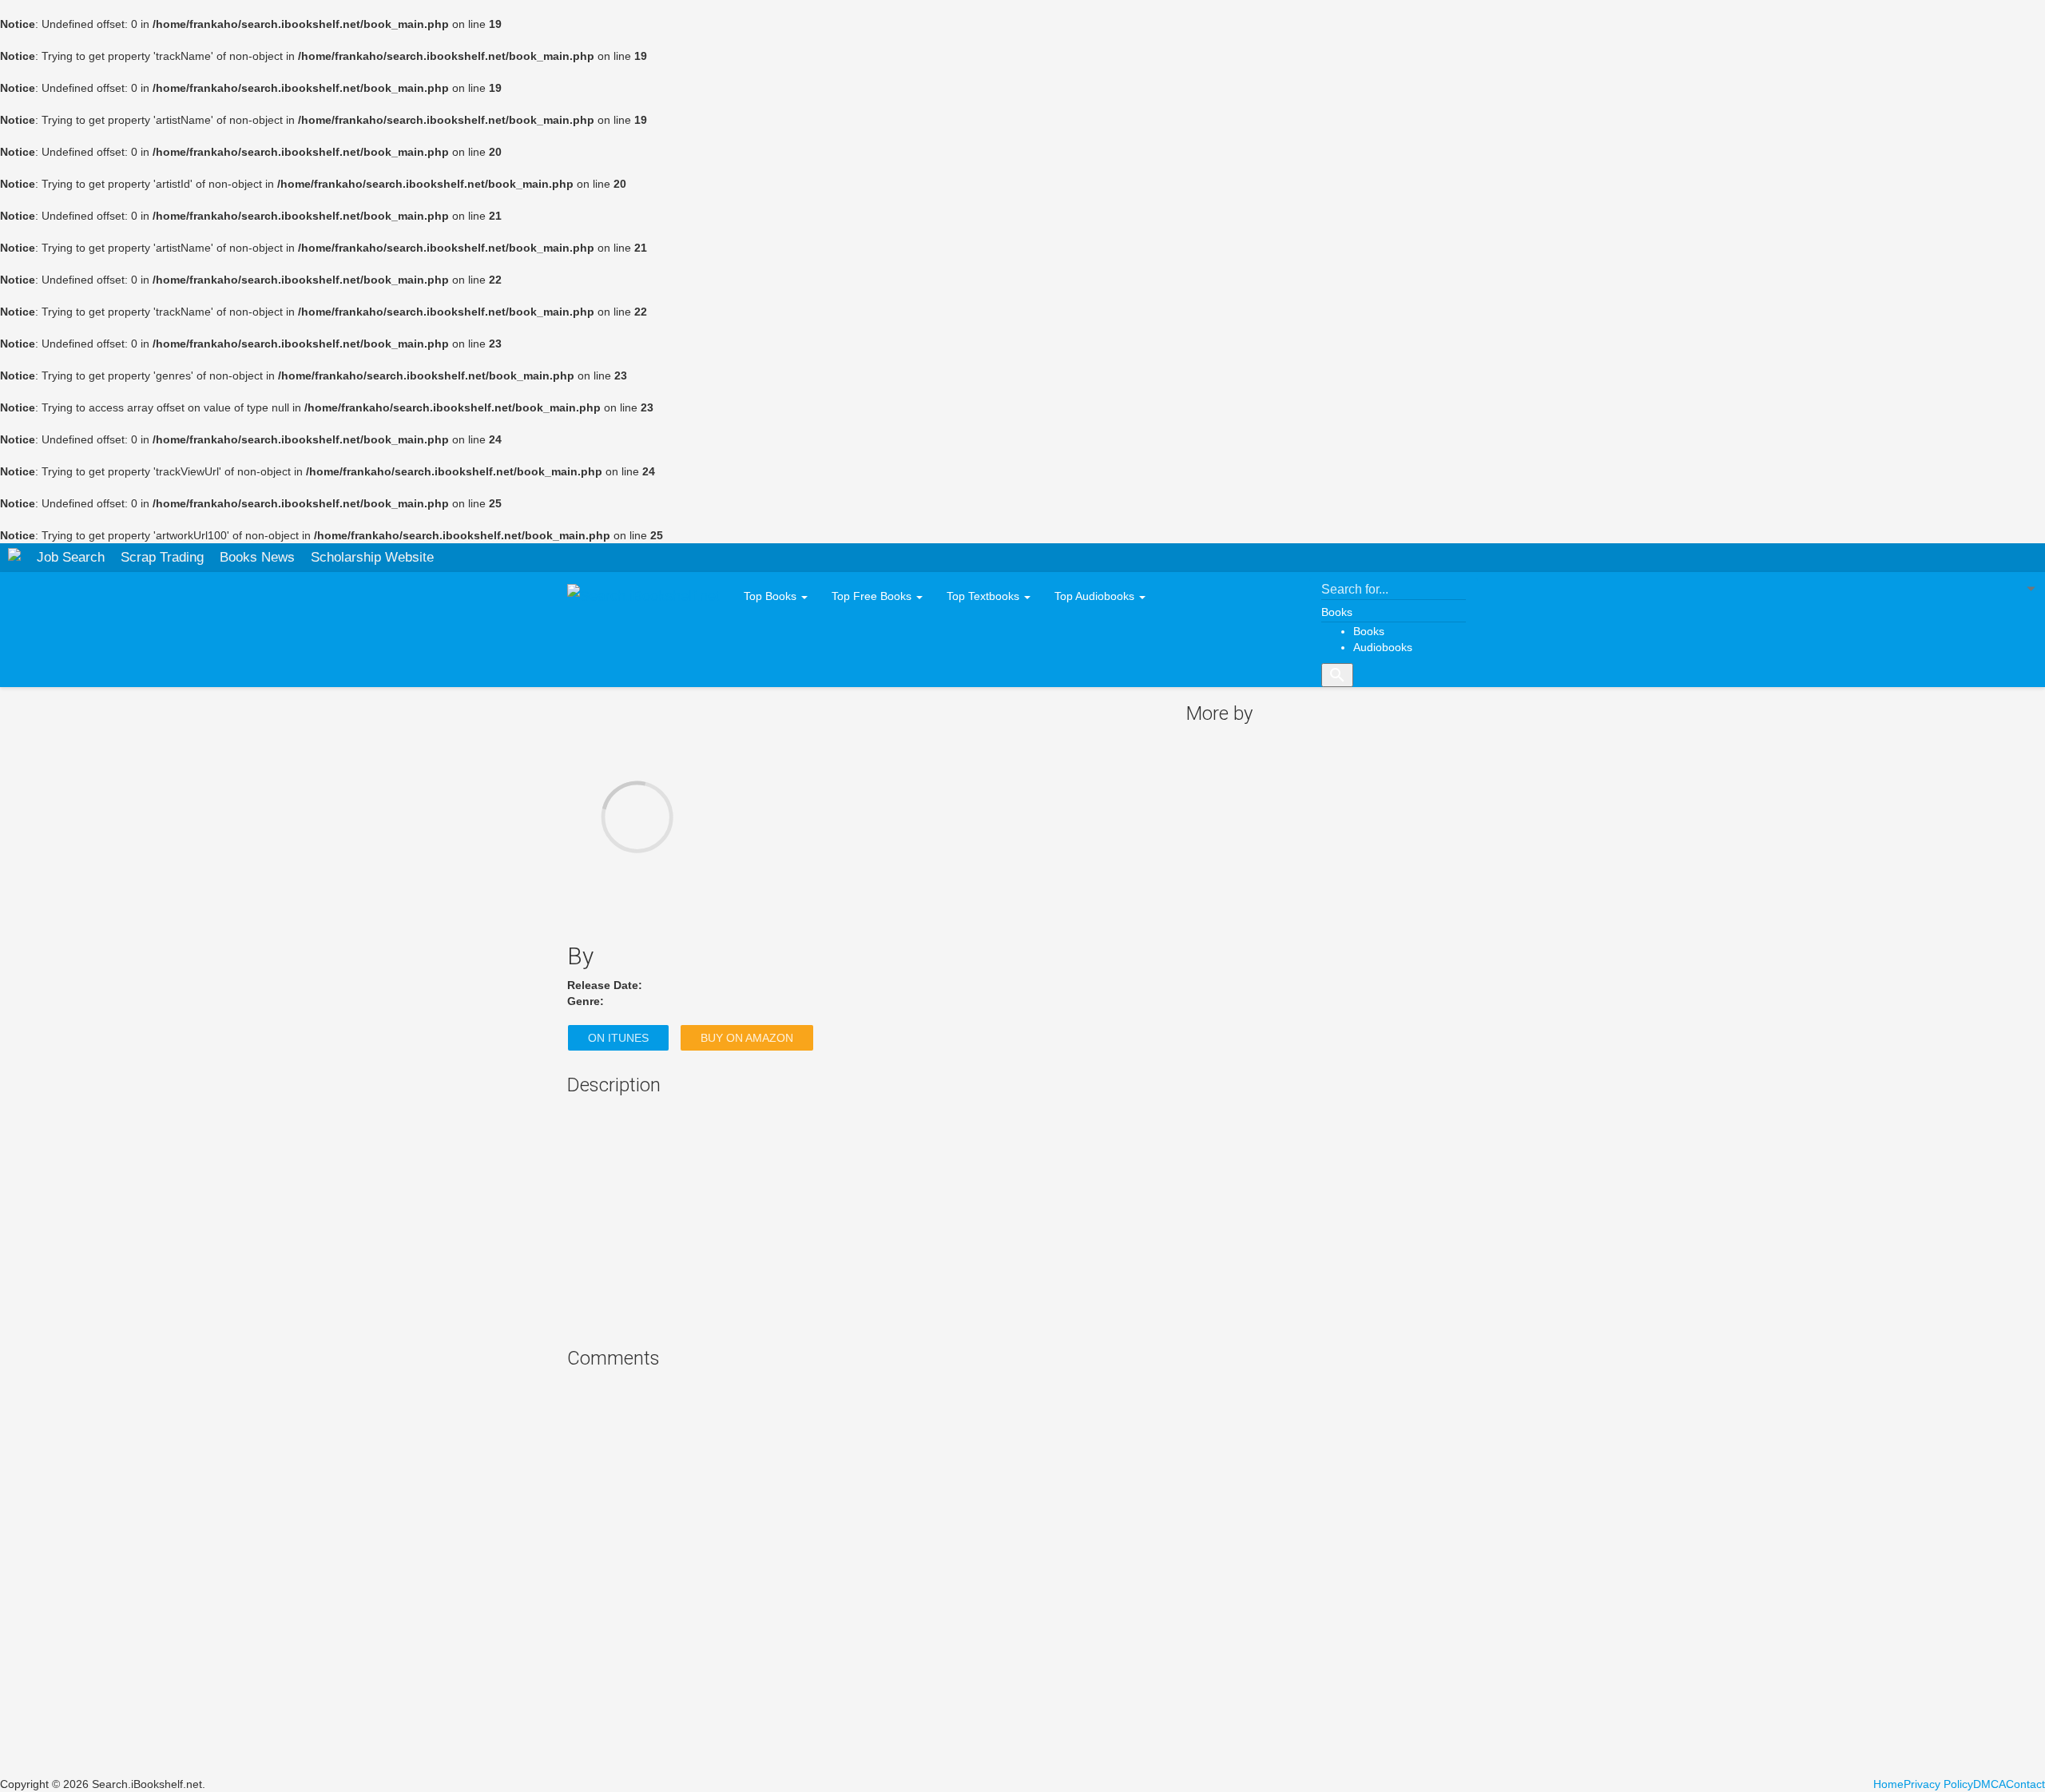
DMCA (1989, 1784)
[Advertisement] (865, 1220)
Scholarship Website (372, 557)
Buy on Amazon (747, 1038)
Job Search (71, 557)
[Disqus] (865, 1576)
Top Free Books (873, 596)
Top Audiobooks (1096, 596)
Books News (257, 557)
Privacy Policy (1938, 1784)
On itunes (618, 1038)
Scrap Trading (162, 557)
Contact (2025, 1784)
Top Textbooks (985, 596)
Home (1888, 1784)
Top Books (772, 596)
